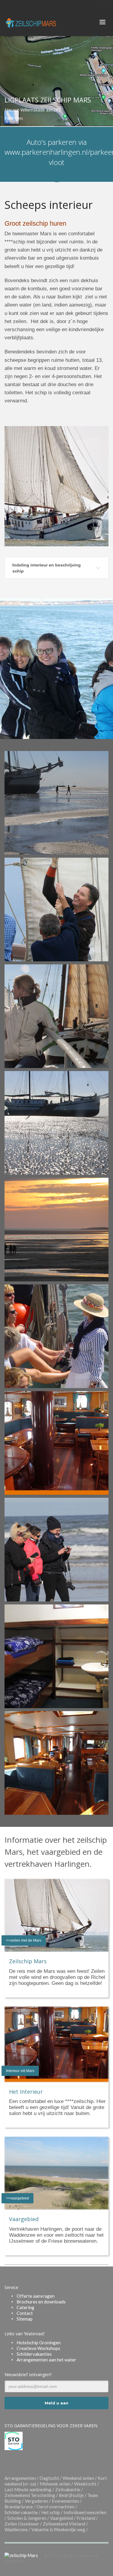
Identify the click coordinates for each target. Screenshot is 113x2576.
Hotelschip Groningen (39, 2343)
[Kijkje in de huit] (56, 1656)
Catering (25, 2307)
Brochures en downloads (41, 2302)
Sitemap (25, 2319)
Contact (25, 2313)
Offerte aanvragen (36, 2296)
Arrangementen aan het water (46, 2360)
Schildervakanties (34, 2354)
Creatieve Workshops (38, 2348)
